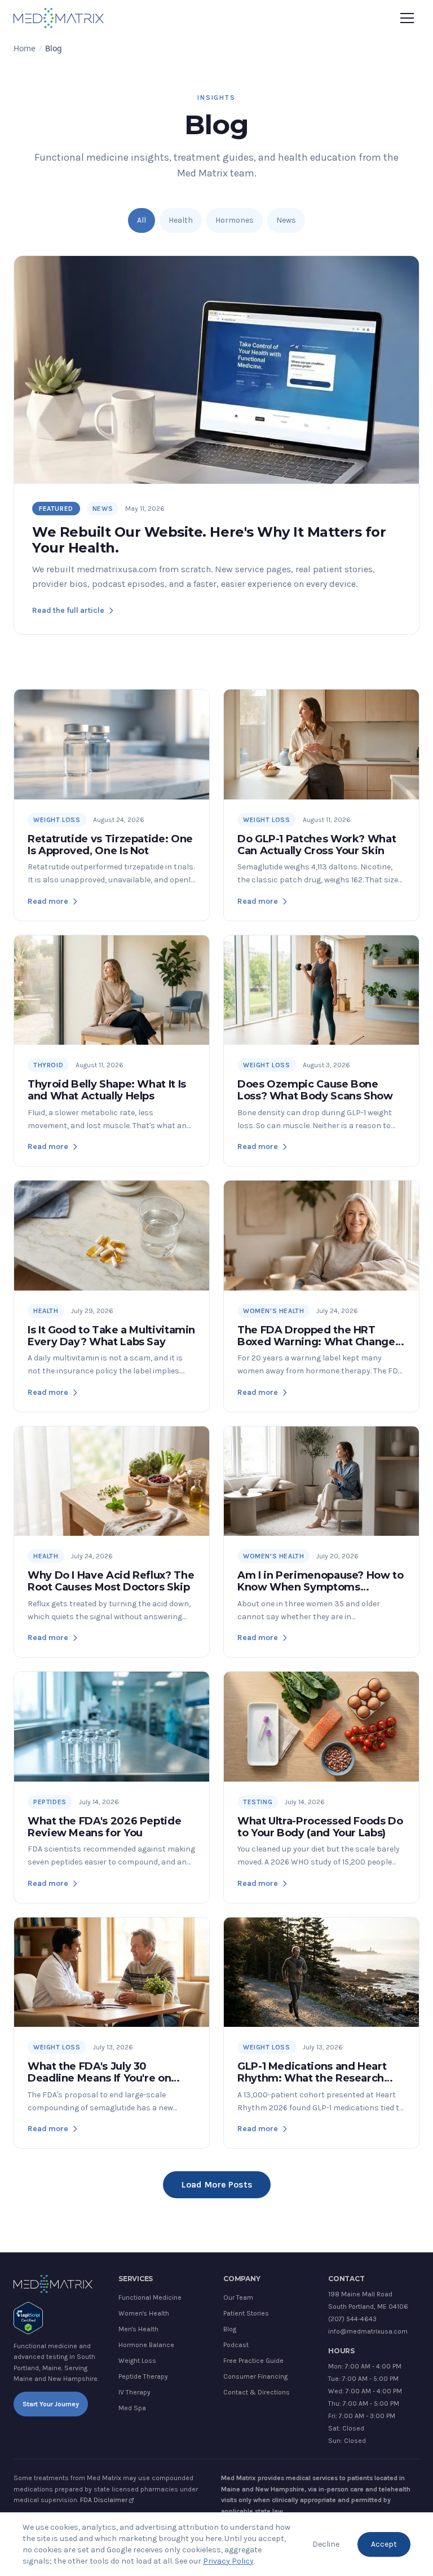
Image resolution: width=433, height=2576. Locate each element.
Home (25, 48)
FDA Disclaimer (104, 2500)
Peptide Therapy (143, 2376)
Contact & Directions (257, 2392)
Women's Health (144, 2313)
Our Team (238, 2297)
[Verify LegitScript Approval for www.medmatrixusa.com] (28, 2318)
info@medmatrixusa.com (368, 2331)
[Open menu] (407, 18)
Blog (230, 2329)
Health (181, 220)
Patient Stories (246, 2313)
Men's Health (138, 2329)
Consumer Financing (255, 2376)
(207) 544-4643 (352, 2319)
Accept (384, 2544)
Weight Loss (137, 2361)
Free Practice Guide (253, 2361)
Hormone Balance (146, 2345)
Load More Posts (217, 2184)
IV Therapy (134, 2392)
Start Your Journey (51, 2404)
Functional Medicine (150, 2297)
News (286, 220)
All (142, 220)
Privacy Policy (228, 2561)
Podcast (236, 2345)
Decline (326, 2544)
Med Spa (132, 2408)
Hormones (235, 220)
